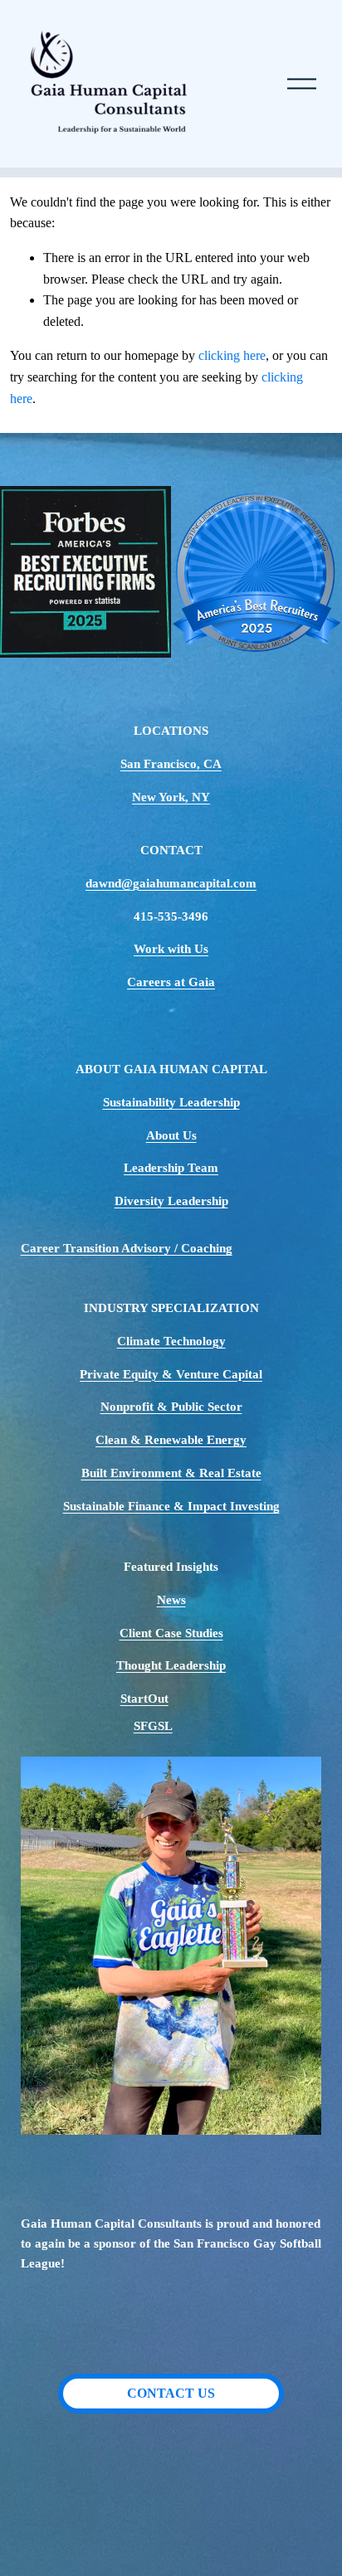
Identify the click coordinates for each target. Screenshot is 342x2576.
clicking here (232, 355)
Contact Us (171, 2393)
